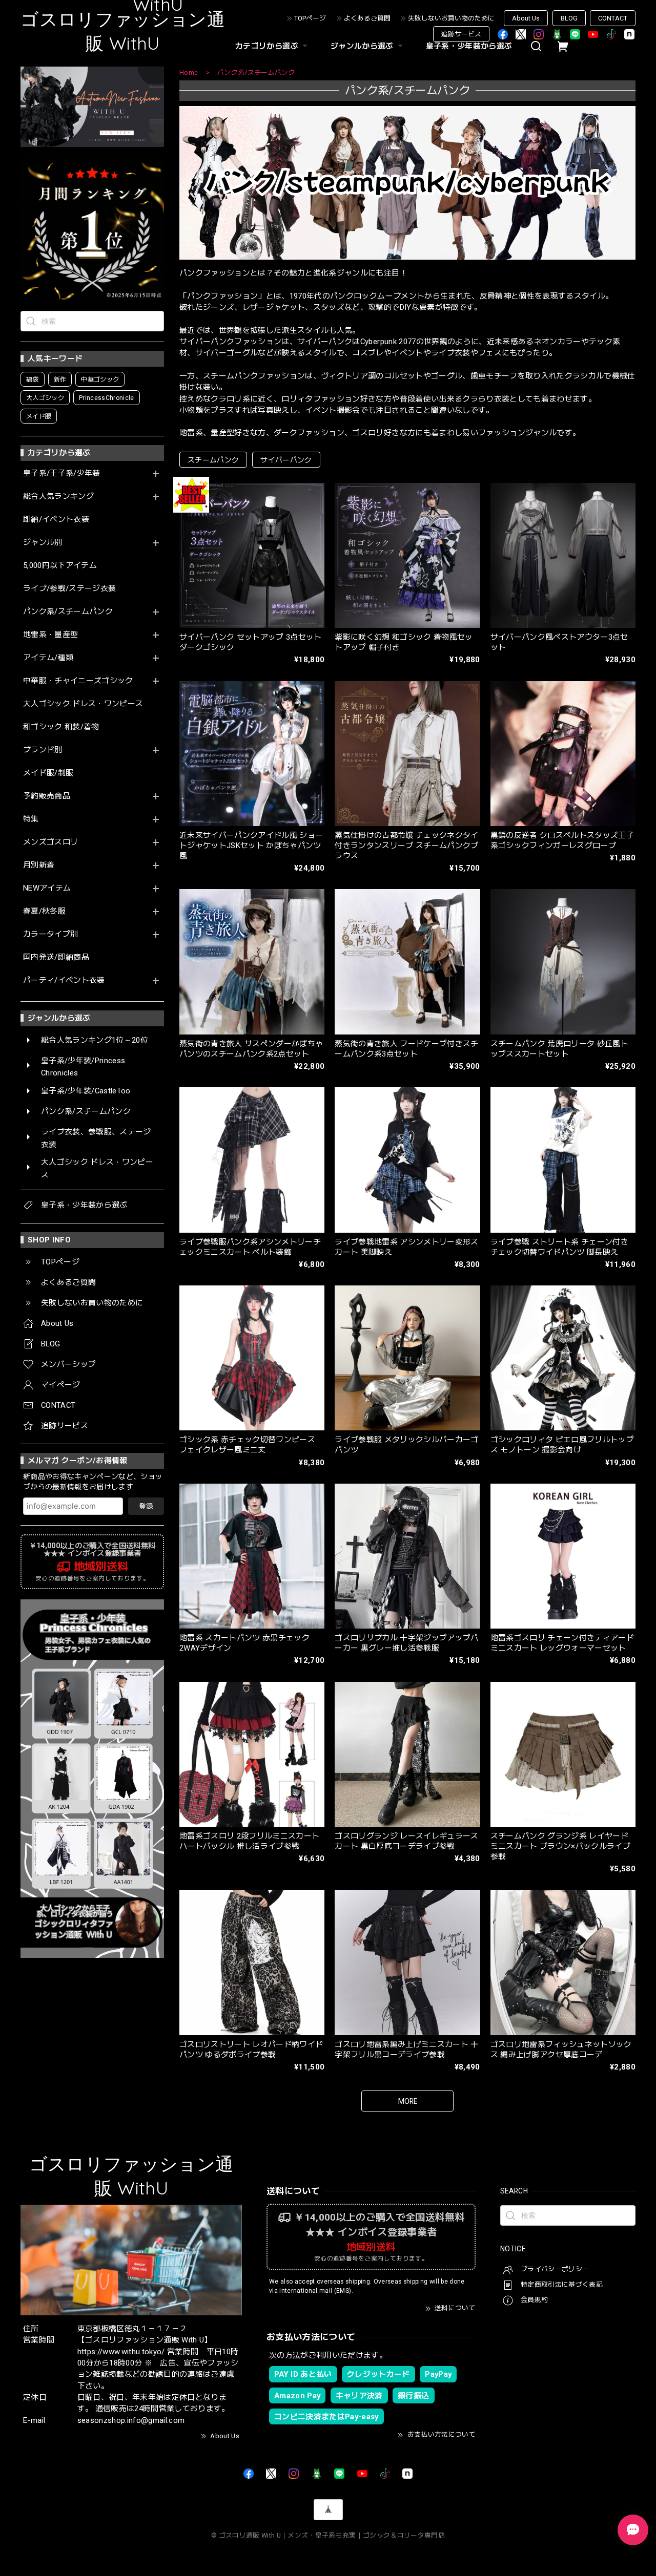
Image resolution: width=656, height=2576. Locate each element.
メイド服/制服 (48, 773)
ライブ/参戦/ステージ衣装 (69, 589)
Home (189, 72)
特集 (31, 819)
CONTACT (613, 18)
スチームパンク (213, 460)
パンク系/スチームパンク (68, 612)
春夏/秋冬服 (44, 911)
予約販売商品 (47, 796)
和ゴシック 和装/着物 (61, 727)
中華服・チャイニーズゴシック (78, 681)
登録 (146, 1506)
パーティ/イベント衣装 (64, 980)
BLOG (569, 18)
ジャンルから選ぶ (362, 46)
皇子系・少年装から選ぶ (469, 46)
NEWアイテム (47, 888)
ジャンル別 (43, 543)
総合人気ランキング (58, 497)
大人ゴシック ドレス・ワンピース (83, 704)
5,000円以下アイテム (60, 566)
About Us (526, 18)
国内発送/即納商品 (56, 957)
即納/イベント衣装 (56, 520)
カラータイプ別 (50, 934)
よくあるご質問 (367, 18)
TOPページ (310, 18)
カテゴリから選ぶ (267, 46)
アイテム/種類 (48, 658)
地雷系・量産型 (50, 635)
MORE (408, 2101)
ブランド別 (43, 750)
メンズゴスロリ (50, 842)
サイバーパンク (286, 460)
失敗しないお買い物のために (451, 18)
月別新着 (39, 865)
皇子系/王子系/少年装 (62, 473)
